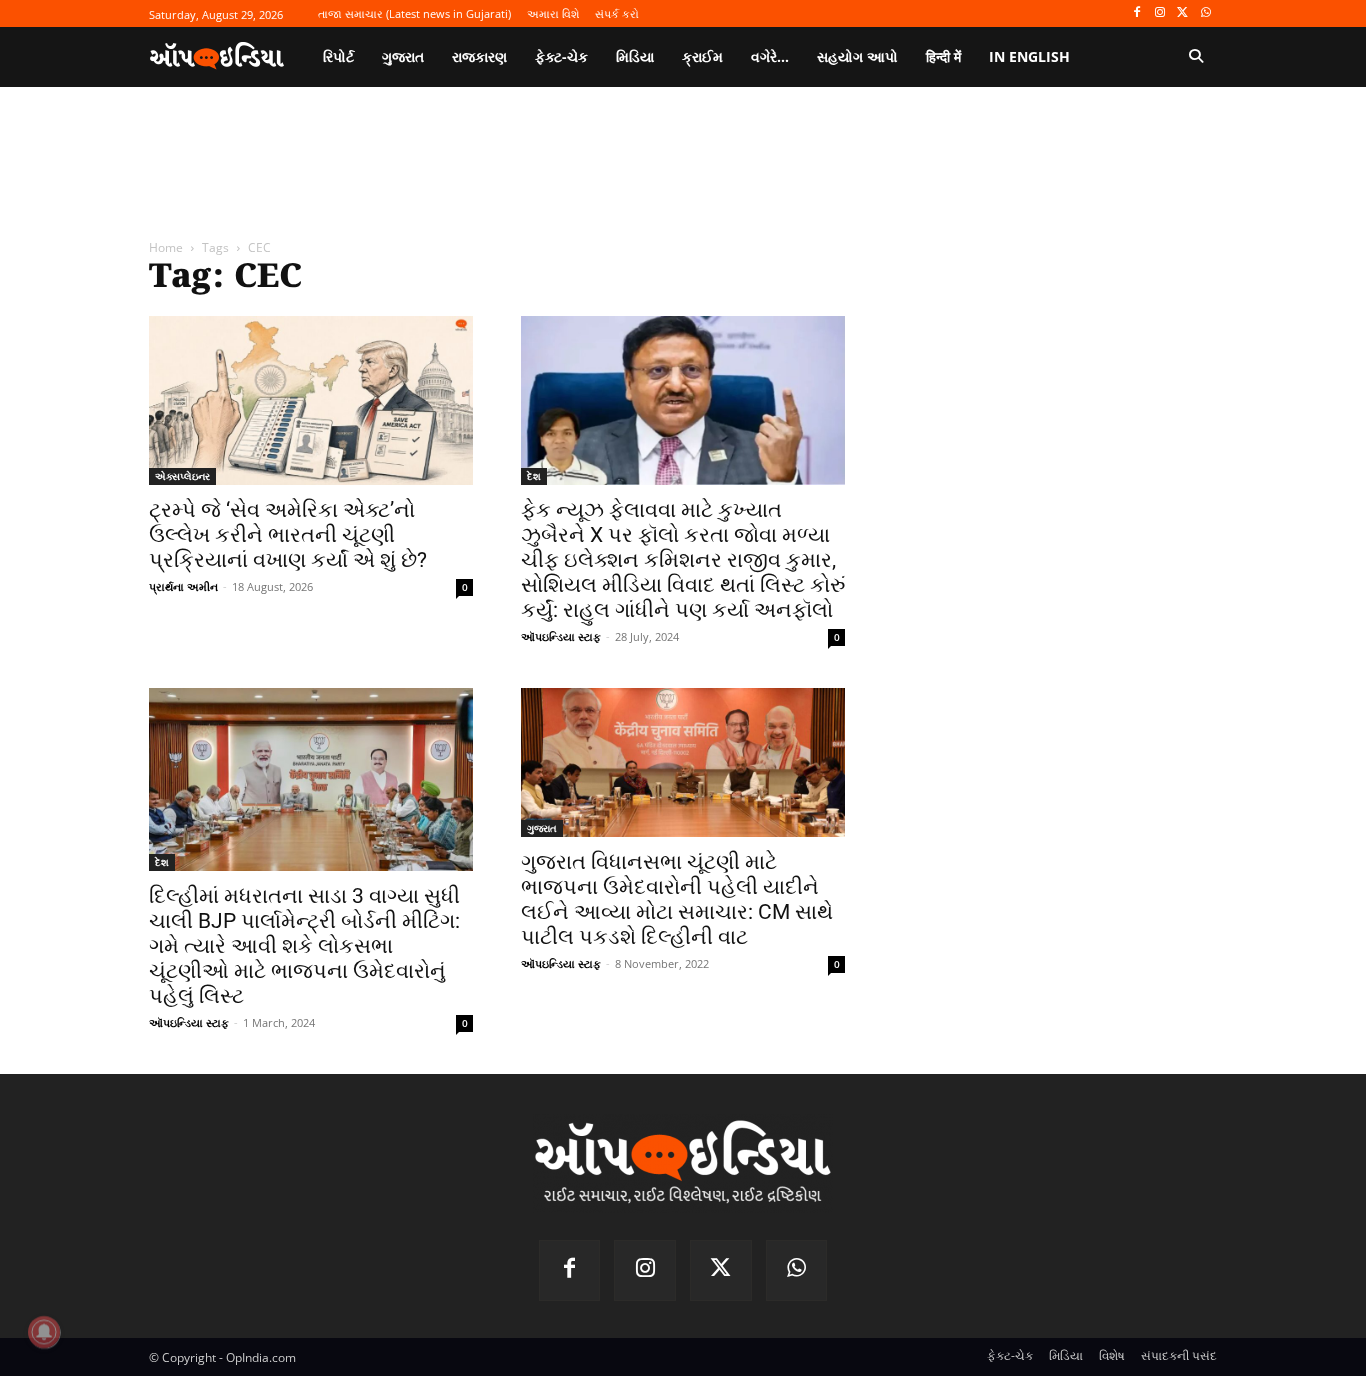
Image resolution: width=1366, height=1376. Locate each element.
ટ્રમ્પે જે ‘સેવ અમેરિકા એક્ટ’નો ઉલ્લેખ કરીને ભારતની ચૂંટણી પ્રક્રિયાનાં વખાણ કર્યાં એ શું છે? (288, 535)
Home (166, 247)
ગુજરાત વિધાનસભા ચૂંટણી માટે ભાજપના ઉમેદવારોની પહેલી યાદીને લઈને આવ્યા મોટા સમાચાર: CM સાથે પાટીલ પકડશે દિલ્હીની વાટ (677, 899)
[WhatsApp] (1205, 13)
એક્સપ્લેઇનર (182, 476)
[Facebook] (1137, 13)
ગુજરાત (542, 828)
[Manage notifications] (44, 1332)
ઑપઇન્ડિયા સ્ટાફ (561, 636)
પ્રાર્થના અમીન (183, 586)
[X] (1182, 13)
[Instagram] (1160, 13)
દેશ (534, 476)
